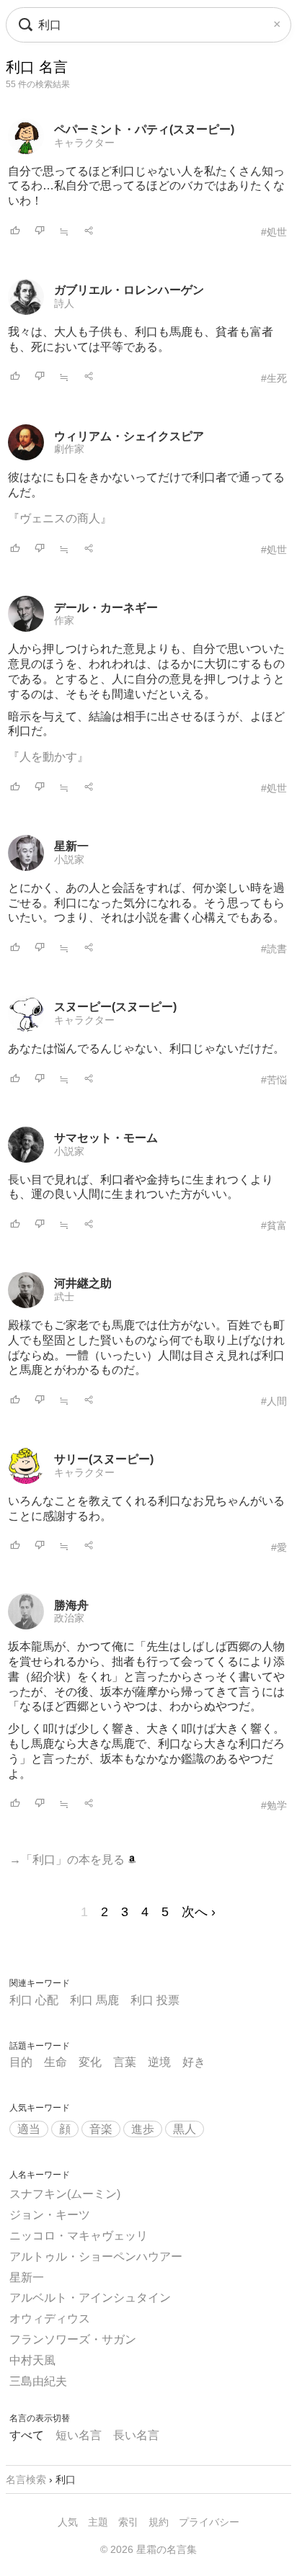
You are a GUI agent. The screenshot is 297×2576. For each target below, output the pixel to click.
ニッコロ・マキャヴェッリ (79, 2236)
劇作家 (69, 449)
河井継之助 (83, 1283)
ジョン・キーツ (50, 2215)
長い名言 (136, 2435)
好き (194, 2062)
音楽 (101, 2129)
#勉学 (274, 1805)
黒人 (185, 2129)
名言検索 (26, 2479)
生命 (56, 2062)
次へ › (199, 1912)
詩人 (64, 303)
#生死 (274, 378)
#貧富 (274, 1225)
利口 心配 (34, 2000)
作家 (64, 620)
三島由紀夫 (38, 2381)
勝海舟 (71, 1605)
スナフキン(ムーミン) (65, 2194)
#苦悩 (274, 1080)
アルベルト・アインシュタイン (90, 2298)
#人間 (274, 1401)
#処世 (274, 232)
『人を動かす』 (48, 757)
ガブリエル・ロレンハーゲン (129, 290)
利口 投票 (155, 2000)
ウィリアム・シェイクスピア (129, 436)
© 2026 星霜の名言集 (148, 2549)
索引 (128, 2522)
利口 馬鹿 (94, 2000)
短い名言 (79, 2435)
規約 (159, 2522)
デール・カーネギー (106, 608)
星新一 (71, 846)
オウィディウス (50, 2318)
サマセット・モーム (106, 1138)
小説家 (69, 859)
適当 (29, 2129)
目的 (21, 2062)
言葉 (125, 2062)
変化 (90, 2062)
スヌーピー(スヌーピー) (115, 1007)
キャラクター (84, 143)
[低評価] (40, 232)
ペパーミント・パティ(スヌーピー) (144, 129)
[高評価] (15, 232)
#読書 (274, 949)
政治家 (69, 1618)
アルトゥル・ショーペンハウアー (96, 2257)
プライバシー (209, 2522)
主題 (98, 2522)
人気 (68, 2522)
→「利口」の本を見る (68, 1860)
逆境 (159, 2062)
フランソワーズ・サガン (73, 2339)
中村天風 (32, 2360)
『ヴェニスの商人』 (60, 518)
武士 (64, 1297)
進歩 (143, 2129)
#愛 (279, 1547)
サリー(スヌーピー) (104, 1459)
